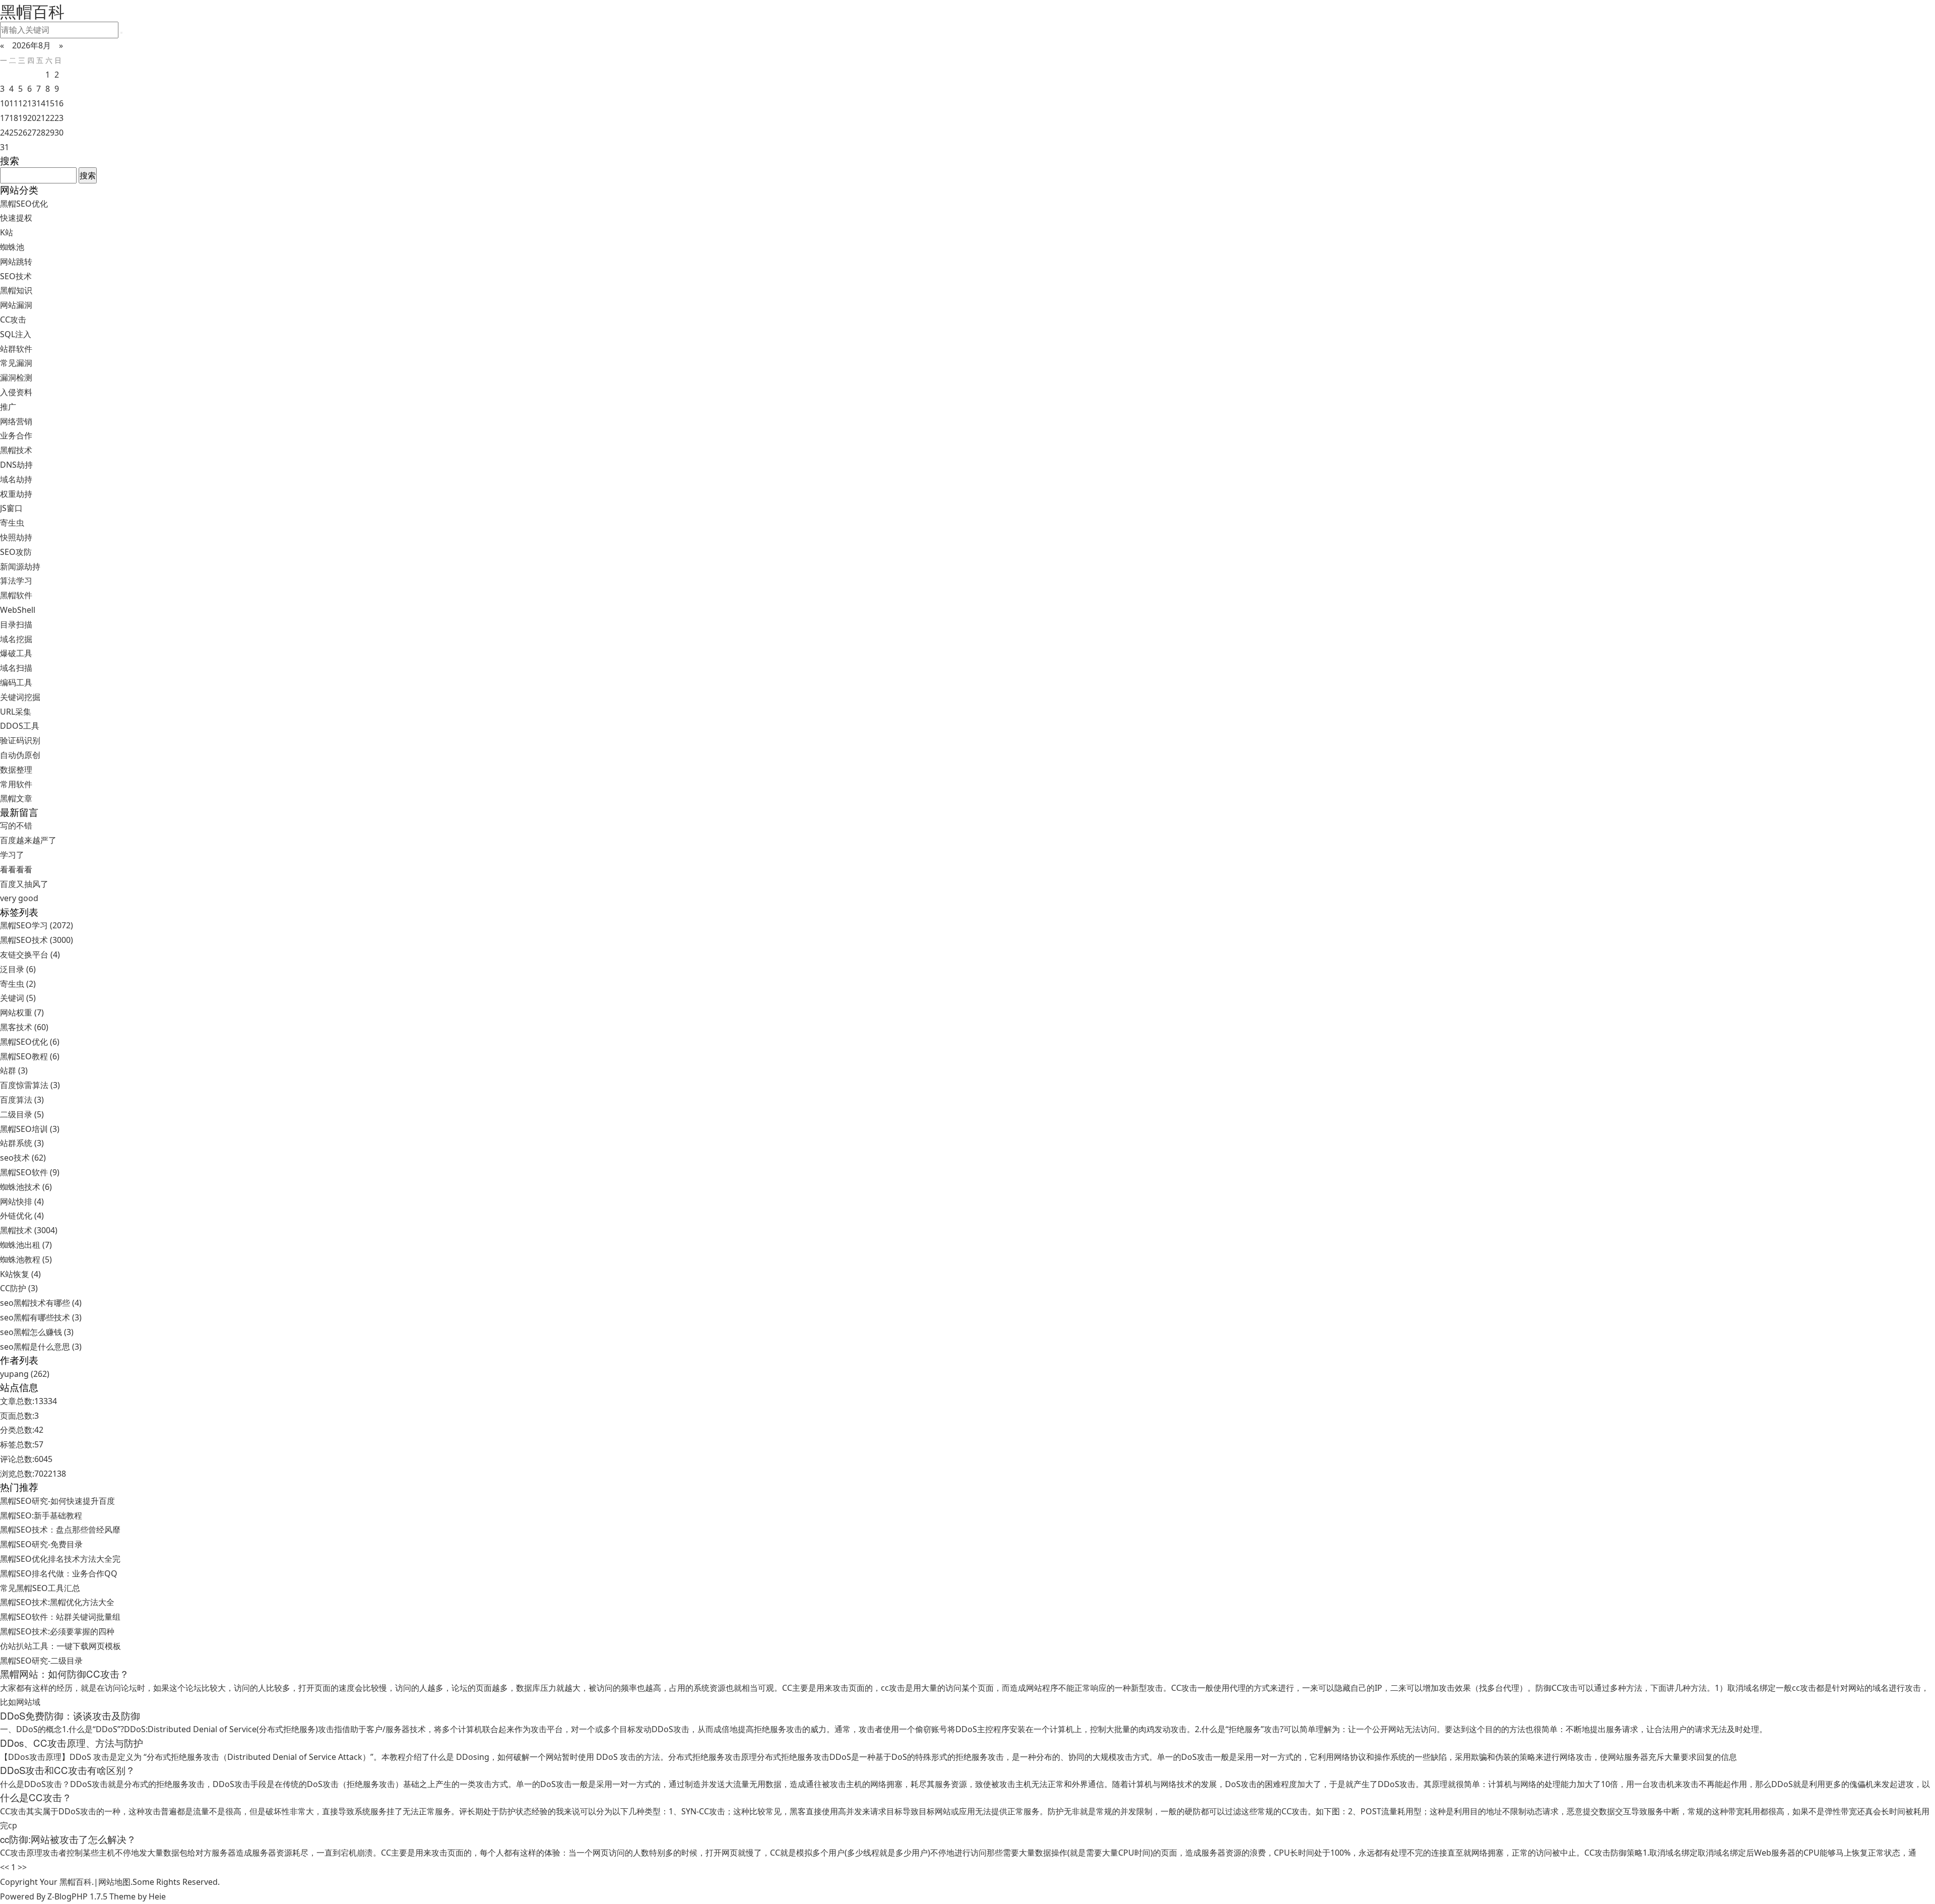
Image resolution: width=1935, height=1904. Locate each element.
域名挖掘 (16, 639)
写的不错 (16, 826)
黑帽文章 (16, 798)
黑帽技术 (16, 450)
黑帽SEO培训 (30, 1129)
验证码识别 (20, 740)
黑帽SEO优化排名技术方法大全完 (60, 1559)
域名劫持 (16, 479)
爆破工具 (16, 653)
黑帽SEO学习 (37, 925)
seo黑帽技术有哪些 (41, 1303)
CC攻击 (13, 320)
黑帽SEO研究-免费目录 (41, 1544)
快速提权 (16, 218)
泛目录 (18, 969)
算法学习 (16, 581)
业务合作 (16, 435)
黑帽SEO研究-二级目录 (41, 1661)
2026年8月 (31, 45)
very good (19, 898)
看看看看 (16, 869)
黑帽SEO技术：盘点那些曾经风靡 (60, 1530)
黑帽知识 (16, 290)
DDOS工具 (20, 726)
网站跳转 (16, 262)
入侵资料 (16, 392)
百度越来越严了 (28, 840)
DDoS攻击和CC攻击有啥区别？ (68, 1770)
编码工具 (16, 682)
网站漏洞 (16, 305)
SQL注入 (16, 334)
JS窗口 (11, 508)
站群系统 (22, 1143)
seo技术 (23, 1158)
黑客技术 (24, 1027)
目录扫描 (16, 624)
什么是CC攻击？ (36, 1797)
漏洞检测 (16, 377)
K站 (7, 232)
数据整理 (16, 770)
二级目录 (22, 1114)
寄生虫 (12, 523)
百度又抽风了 (24, 884)
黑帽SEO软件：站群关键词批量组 (60, 1617)
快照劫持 (16, 537)
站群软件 (16, 349)
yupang (25, 1374)
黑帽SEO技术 (37, 940)
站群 (14, 1070)
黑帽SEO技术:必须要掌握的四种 (57, 1631)
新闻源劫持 (20, 566)
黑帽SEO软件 (30, 1172)
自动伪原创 (20, 755)
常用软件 (16, 784)
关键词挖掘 (20, 697)
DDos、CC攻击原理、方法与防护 (72, 1743)
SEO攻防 (16, 552)
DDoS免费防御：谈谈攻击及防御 (70, 1716)
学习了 (12, 855)
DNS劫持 (16, 465)
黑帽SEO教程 (30, 1056)
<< (5, 1867)
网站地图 (114, 1882)
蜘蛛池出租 (26, 1245)
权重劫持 (16, 494)
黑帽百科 (76, 1882)
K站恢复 (20, 1274)
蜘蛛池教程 (26, 1259)
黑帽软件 (16, 595)
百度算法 (22, 1100)
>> (22, 1867)
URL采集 (16, 712)
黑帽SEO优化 (24, 204)
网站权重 (22, 1012)
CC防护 (19, 1288)
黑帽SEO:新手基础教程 (41, 1515)
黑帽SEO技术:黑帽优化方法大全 (57, 1602)
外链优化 (22, 1216)
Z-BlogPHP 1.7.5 (77, 1896)
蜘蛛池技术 (26, 1187)
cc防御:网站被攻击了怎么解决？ (68, 1839)
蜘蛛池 (12, 247)
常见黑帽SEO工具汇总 (40, 1588)
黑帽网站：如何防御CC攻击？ (64, 1674)
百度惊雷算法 (30, 1085)
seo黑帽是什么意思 (41, 1347)
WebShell (18, 610)
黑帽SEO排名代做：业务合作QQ (59, 1573)
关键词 (18, 998)
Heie (157, 1896)
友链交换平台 (30, 955)
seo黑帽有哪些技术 (41, 1317)
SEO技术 (16, 276)
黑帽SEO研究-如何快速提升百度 (57, 1501)
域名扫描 (16, 668)
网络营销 (16, 421)
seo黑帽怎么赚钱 (37, 1332)
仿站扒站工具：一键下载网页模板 (60, 1646)
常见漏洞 (16, 363)
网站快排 (22, 1201)
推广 (8, 407)
